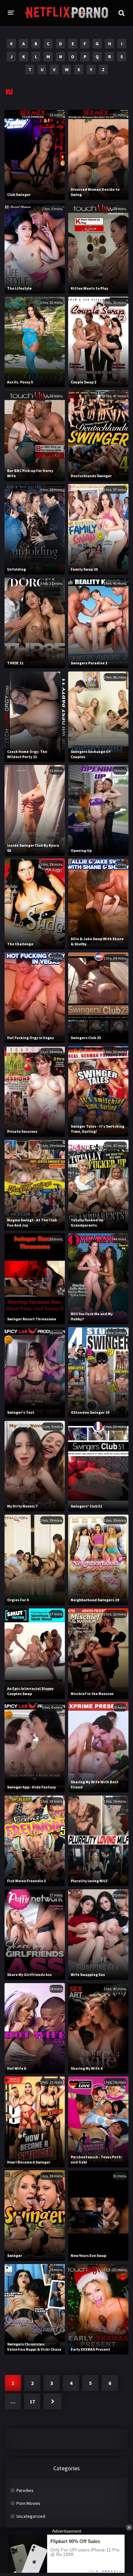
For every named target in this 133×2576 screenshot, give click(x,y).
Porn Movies (28, 2503)
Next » (53, 2401)
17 (32, 2401)
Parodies (25, 2490)
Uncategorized (31, 2516)
